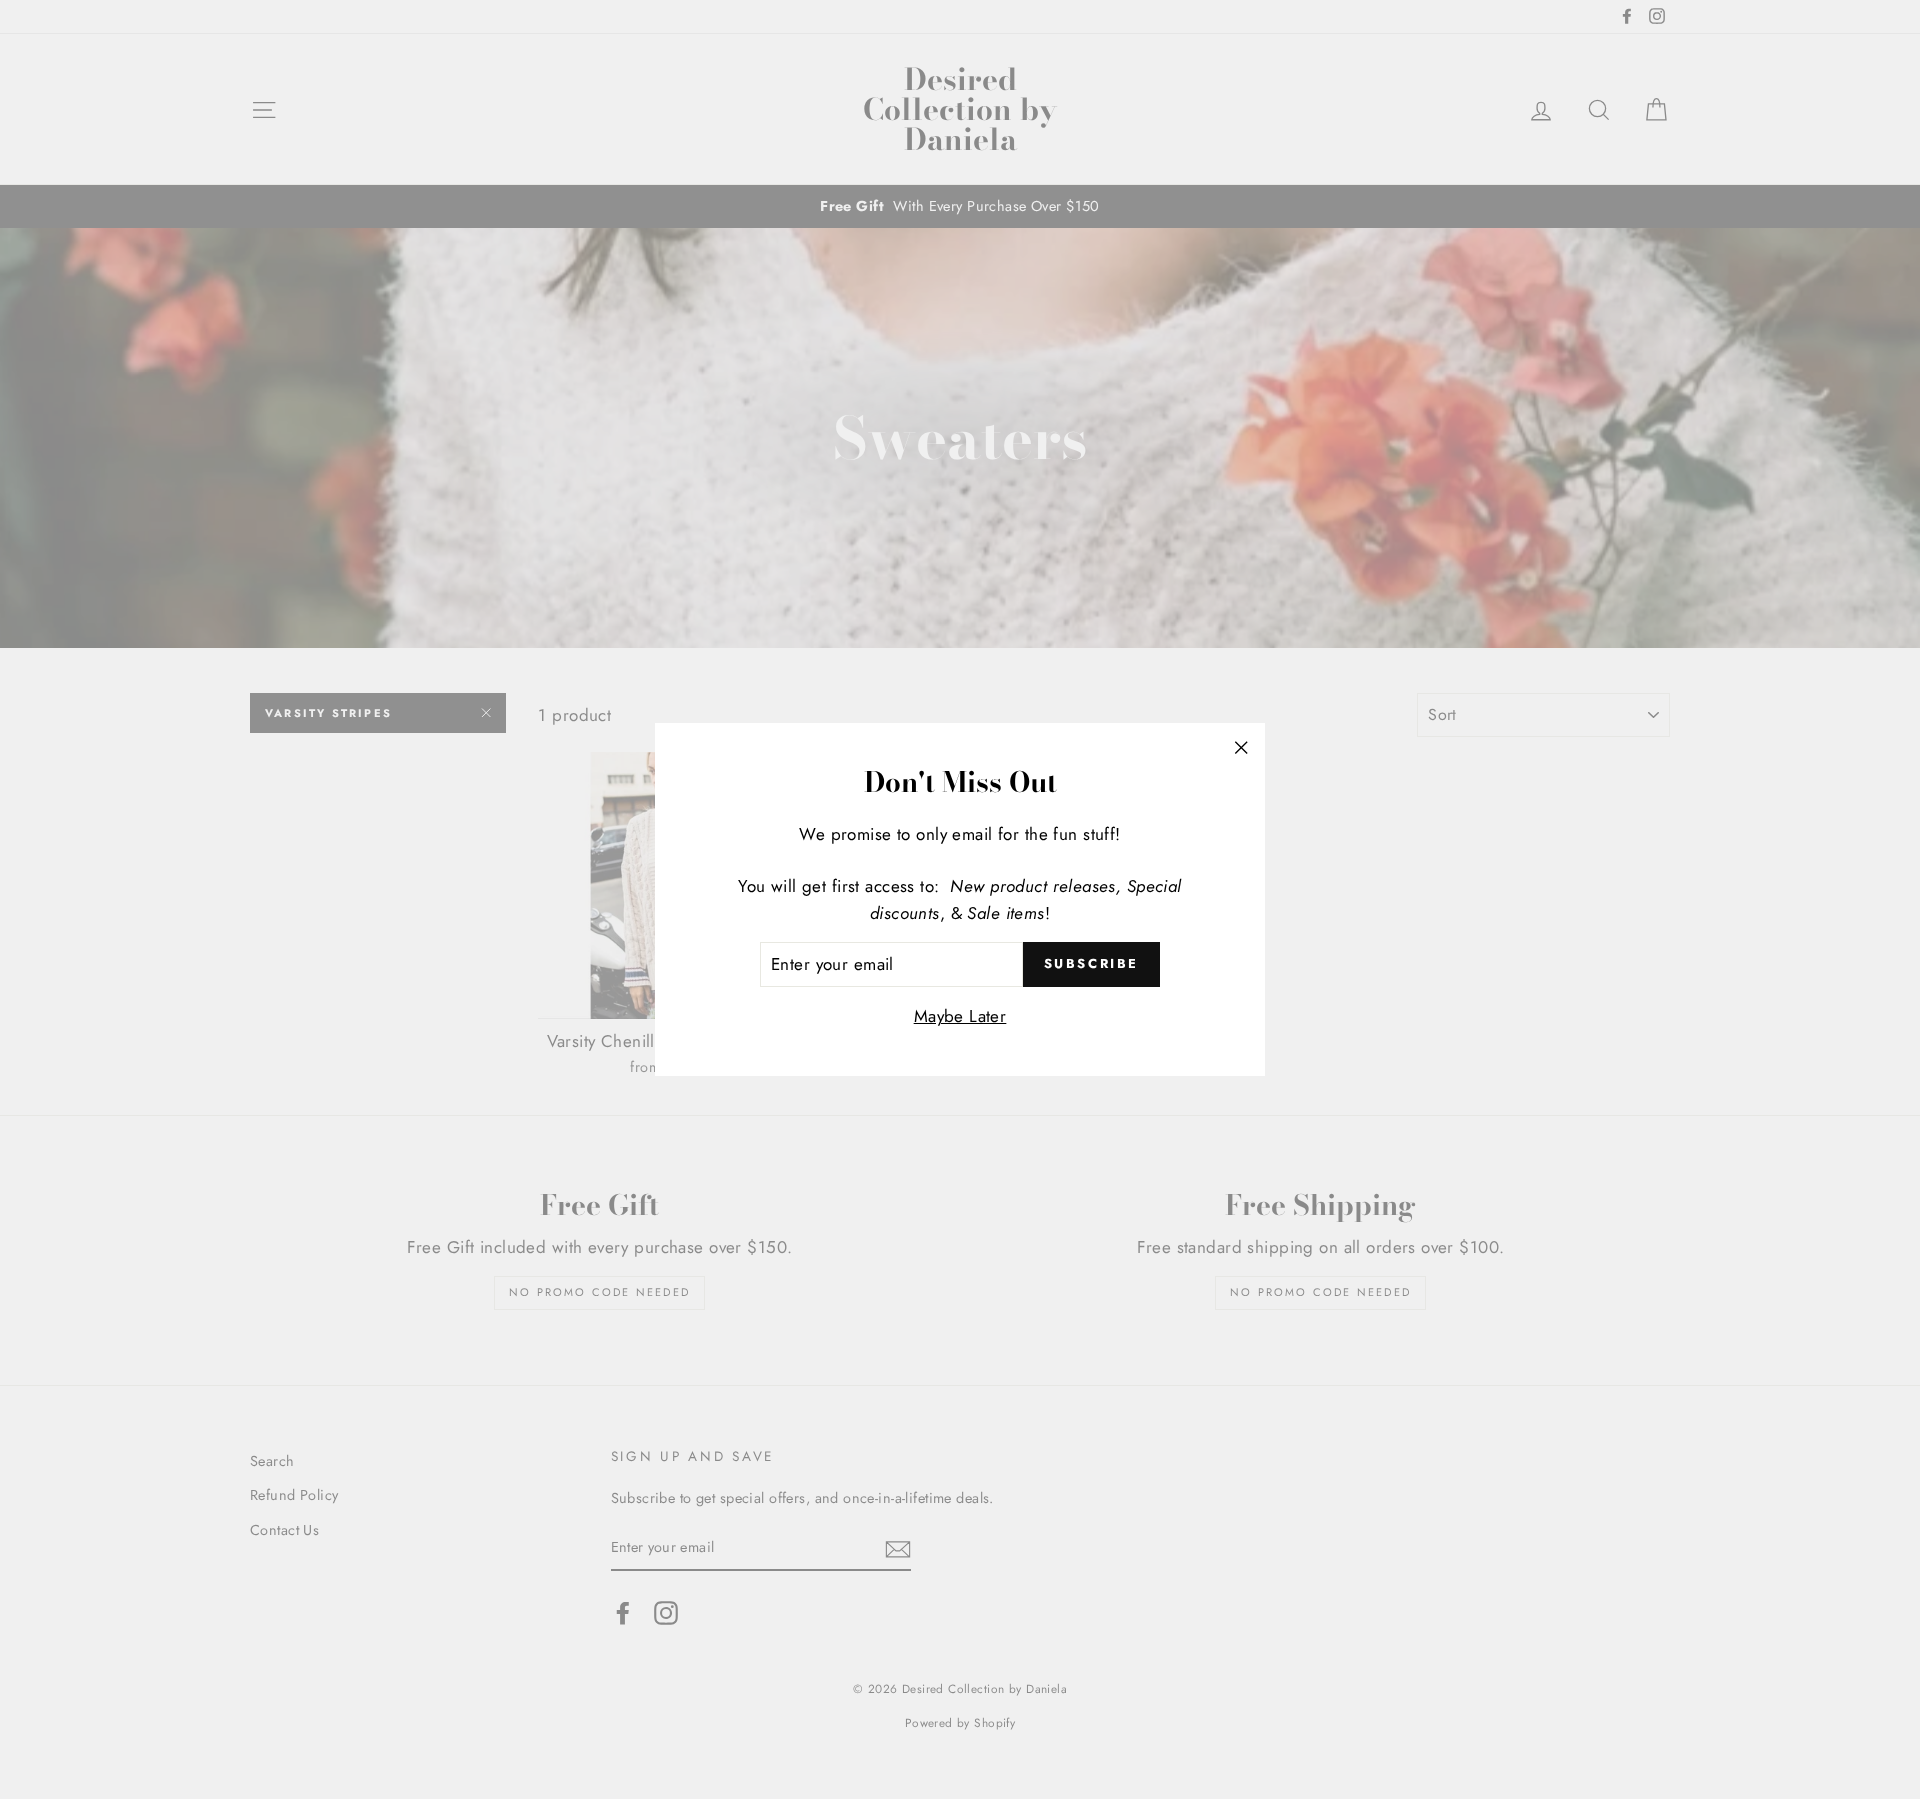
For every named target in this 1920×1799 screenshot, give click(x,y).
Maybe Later (960, 1016)
